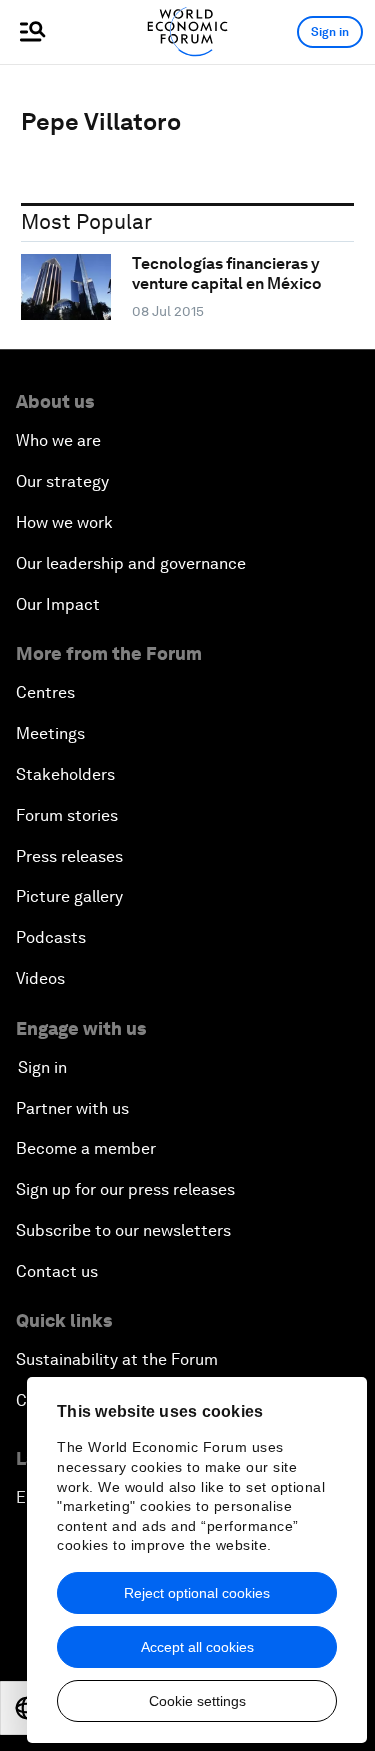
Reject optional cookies (197, 1593)
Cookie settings (197, 1701)
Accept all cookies (197, 1647)
